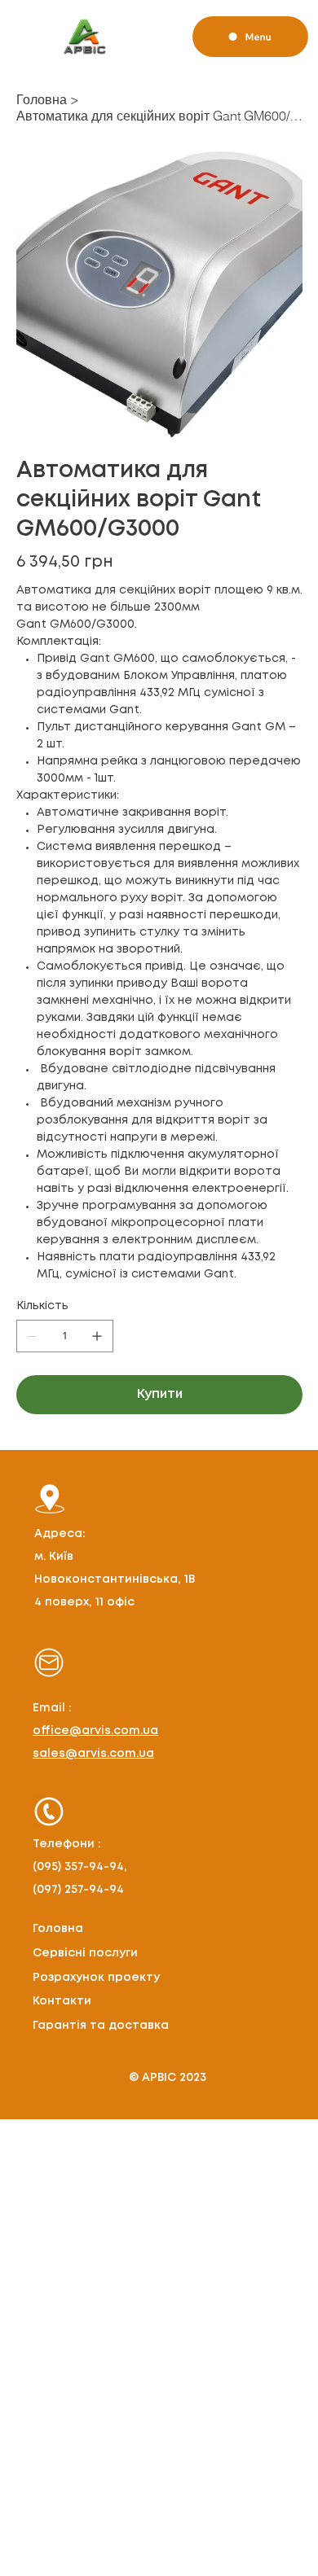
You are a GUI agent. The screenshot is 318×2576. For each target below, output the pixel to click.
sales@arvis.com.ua (93, 1754)
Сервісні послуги (85, 1953)
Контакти (62, 2001)
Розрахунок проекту (96, 1978)
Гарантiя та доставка (101, 2026)
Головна (58, 1929)
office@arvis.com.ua (95, 1731)
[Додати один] (97, 1336)
